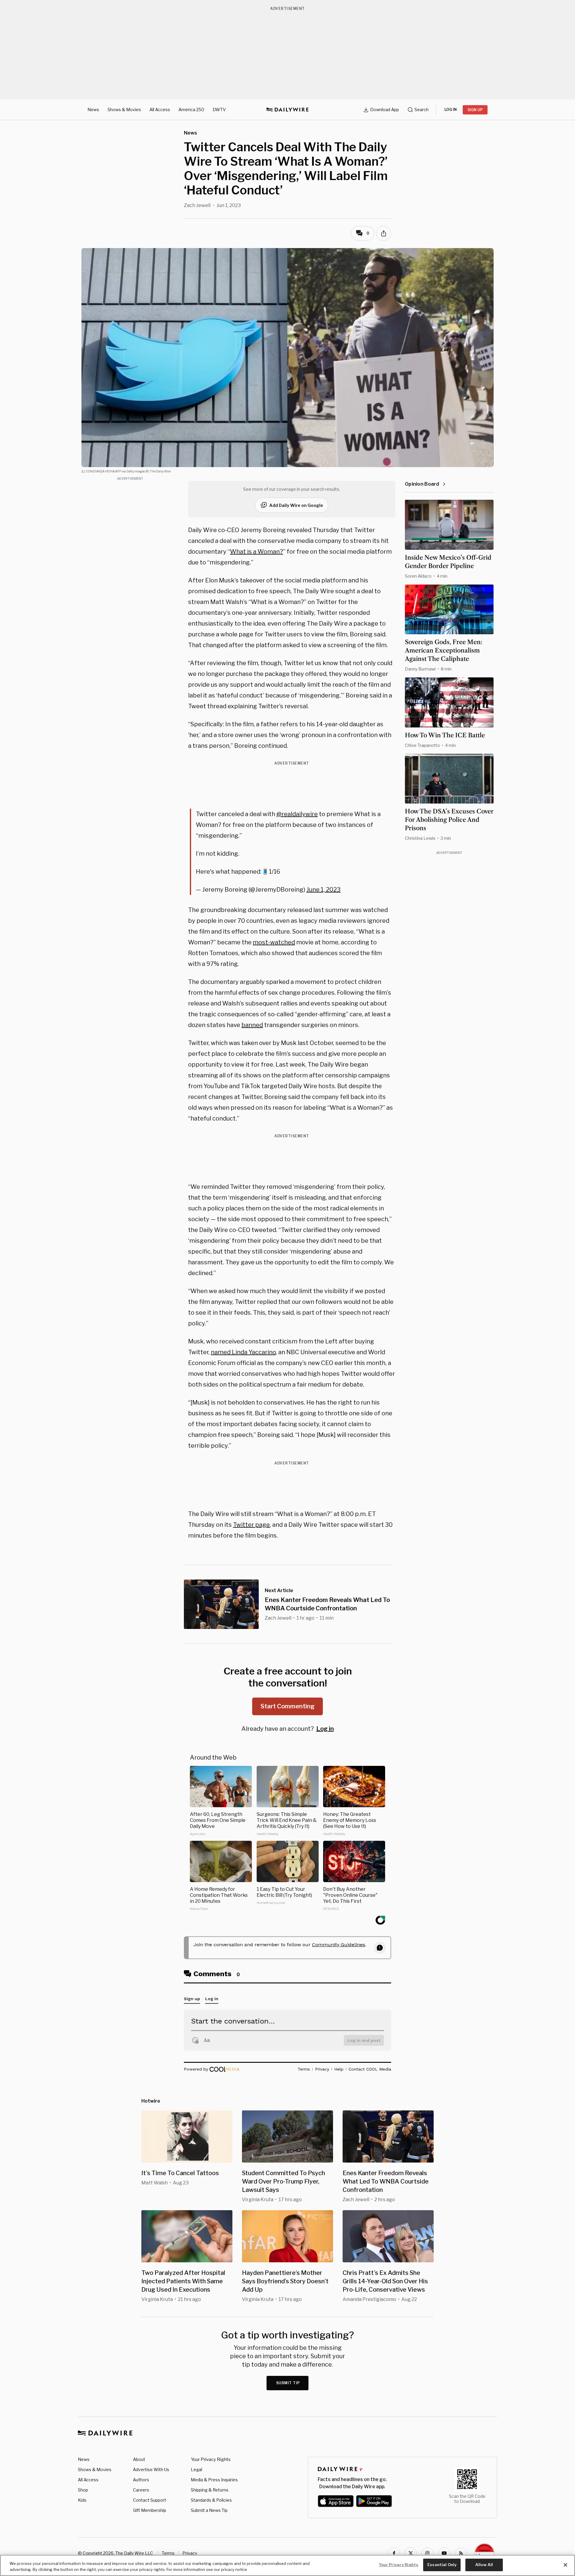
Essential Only (442, 2565)
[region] (287, 2565)
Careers (141, 2490)
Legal (196, 2469)
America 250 (191, 110)
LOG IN (451, 110)
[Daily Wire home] (287, 110)
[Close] (565, 2565)
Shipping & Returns (210, 2490)
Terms (168, 2553)
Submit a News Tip (209, 2510)
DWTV (219, 110)
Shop (83, 2490)
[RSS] (461, 2553)
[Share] (384, 233)
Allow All (484, 2565)
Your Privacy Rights (211, 2459)
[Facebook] (394, 2553)
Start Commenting (287, 1706)
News (93, 110)
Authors (141, 2480)
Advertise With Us (151, 2469)
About (139, 2459)
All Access (160, 110)
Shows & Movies (124, 110)
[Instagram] (427, 2553)
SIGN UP (475, 110)
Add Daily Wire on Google (296, 505)
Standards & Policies (211, 2500)
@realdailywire (297, 814)
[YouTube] (444, 2553)
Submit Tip (288, 2383)
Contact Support (150, 2500)
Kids (82, 2500)
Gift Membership (150, 2510)
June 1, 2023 (323, 890)
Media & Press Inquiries (214, 2480)
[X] (411, 2553)
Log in (325, 1729)
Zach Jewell (197, 205)
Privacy (190, 2553)
